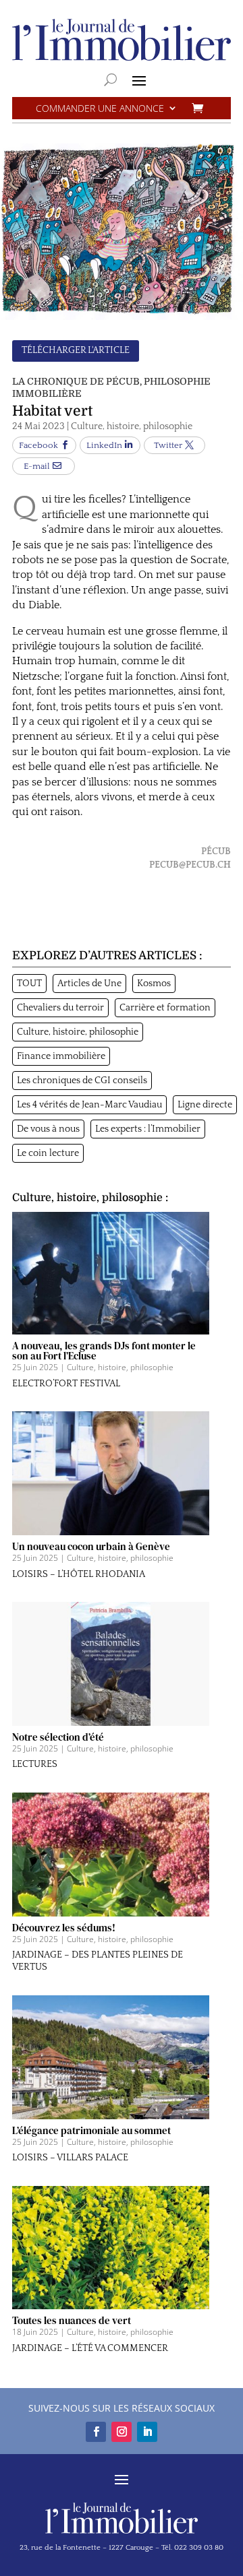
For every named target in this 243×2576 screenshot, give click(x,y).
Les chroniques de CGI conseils (82, 1081)
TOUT (29, 984)
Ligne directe (205, 1105)
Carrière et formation (165, 1008)
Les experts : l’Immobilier (148, 1129)
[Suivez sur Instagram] (122, 2432)
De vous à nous (48, 1129)
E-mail (37, 466)
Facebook (38, 445)
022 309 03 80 (199, 2548)
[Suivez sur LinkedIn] (147, 2432)
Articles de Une (89, 984)
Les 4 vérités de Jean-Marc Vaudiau (89, 1105)
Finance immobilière (61, 1056)
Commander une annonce (100, 109)
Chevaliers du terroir (60, 1008)
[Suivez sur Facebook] (96, 2432)
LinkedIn (104, 445)
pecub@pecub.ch (190, 865)
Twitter (168, 445)
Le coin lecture (48, 1153)
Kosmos (154, 984)
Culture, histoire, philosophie (132, 426)
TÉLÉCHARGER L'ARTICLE (76, 350)
